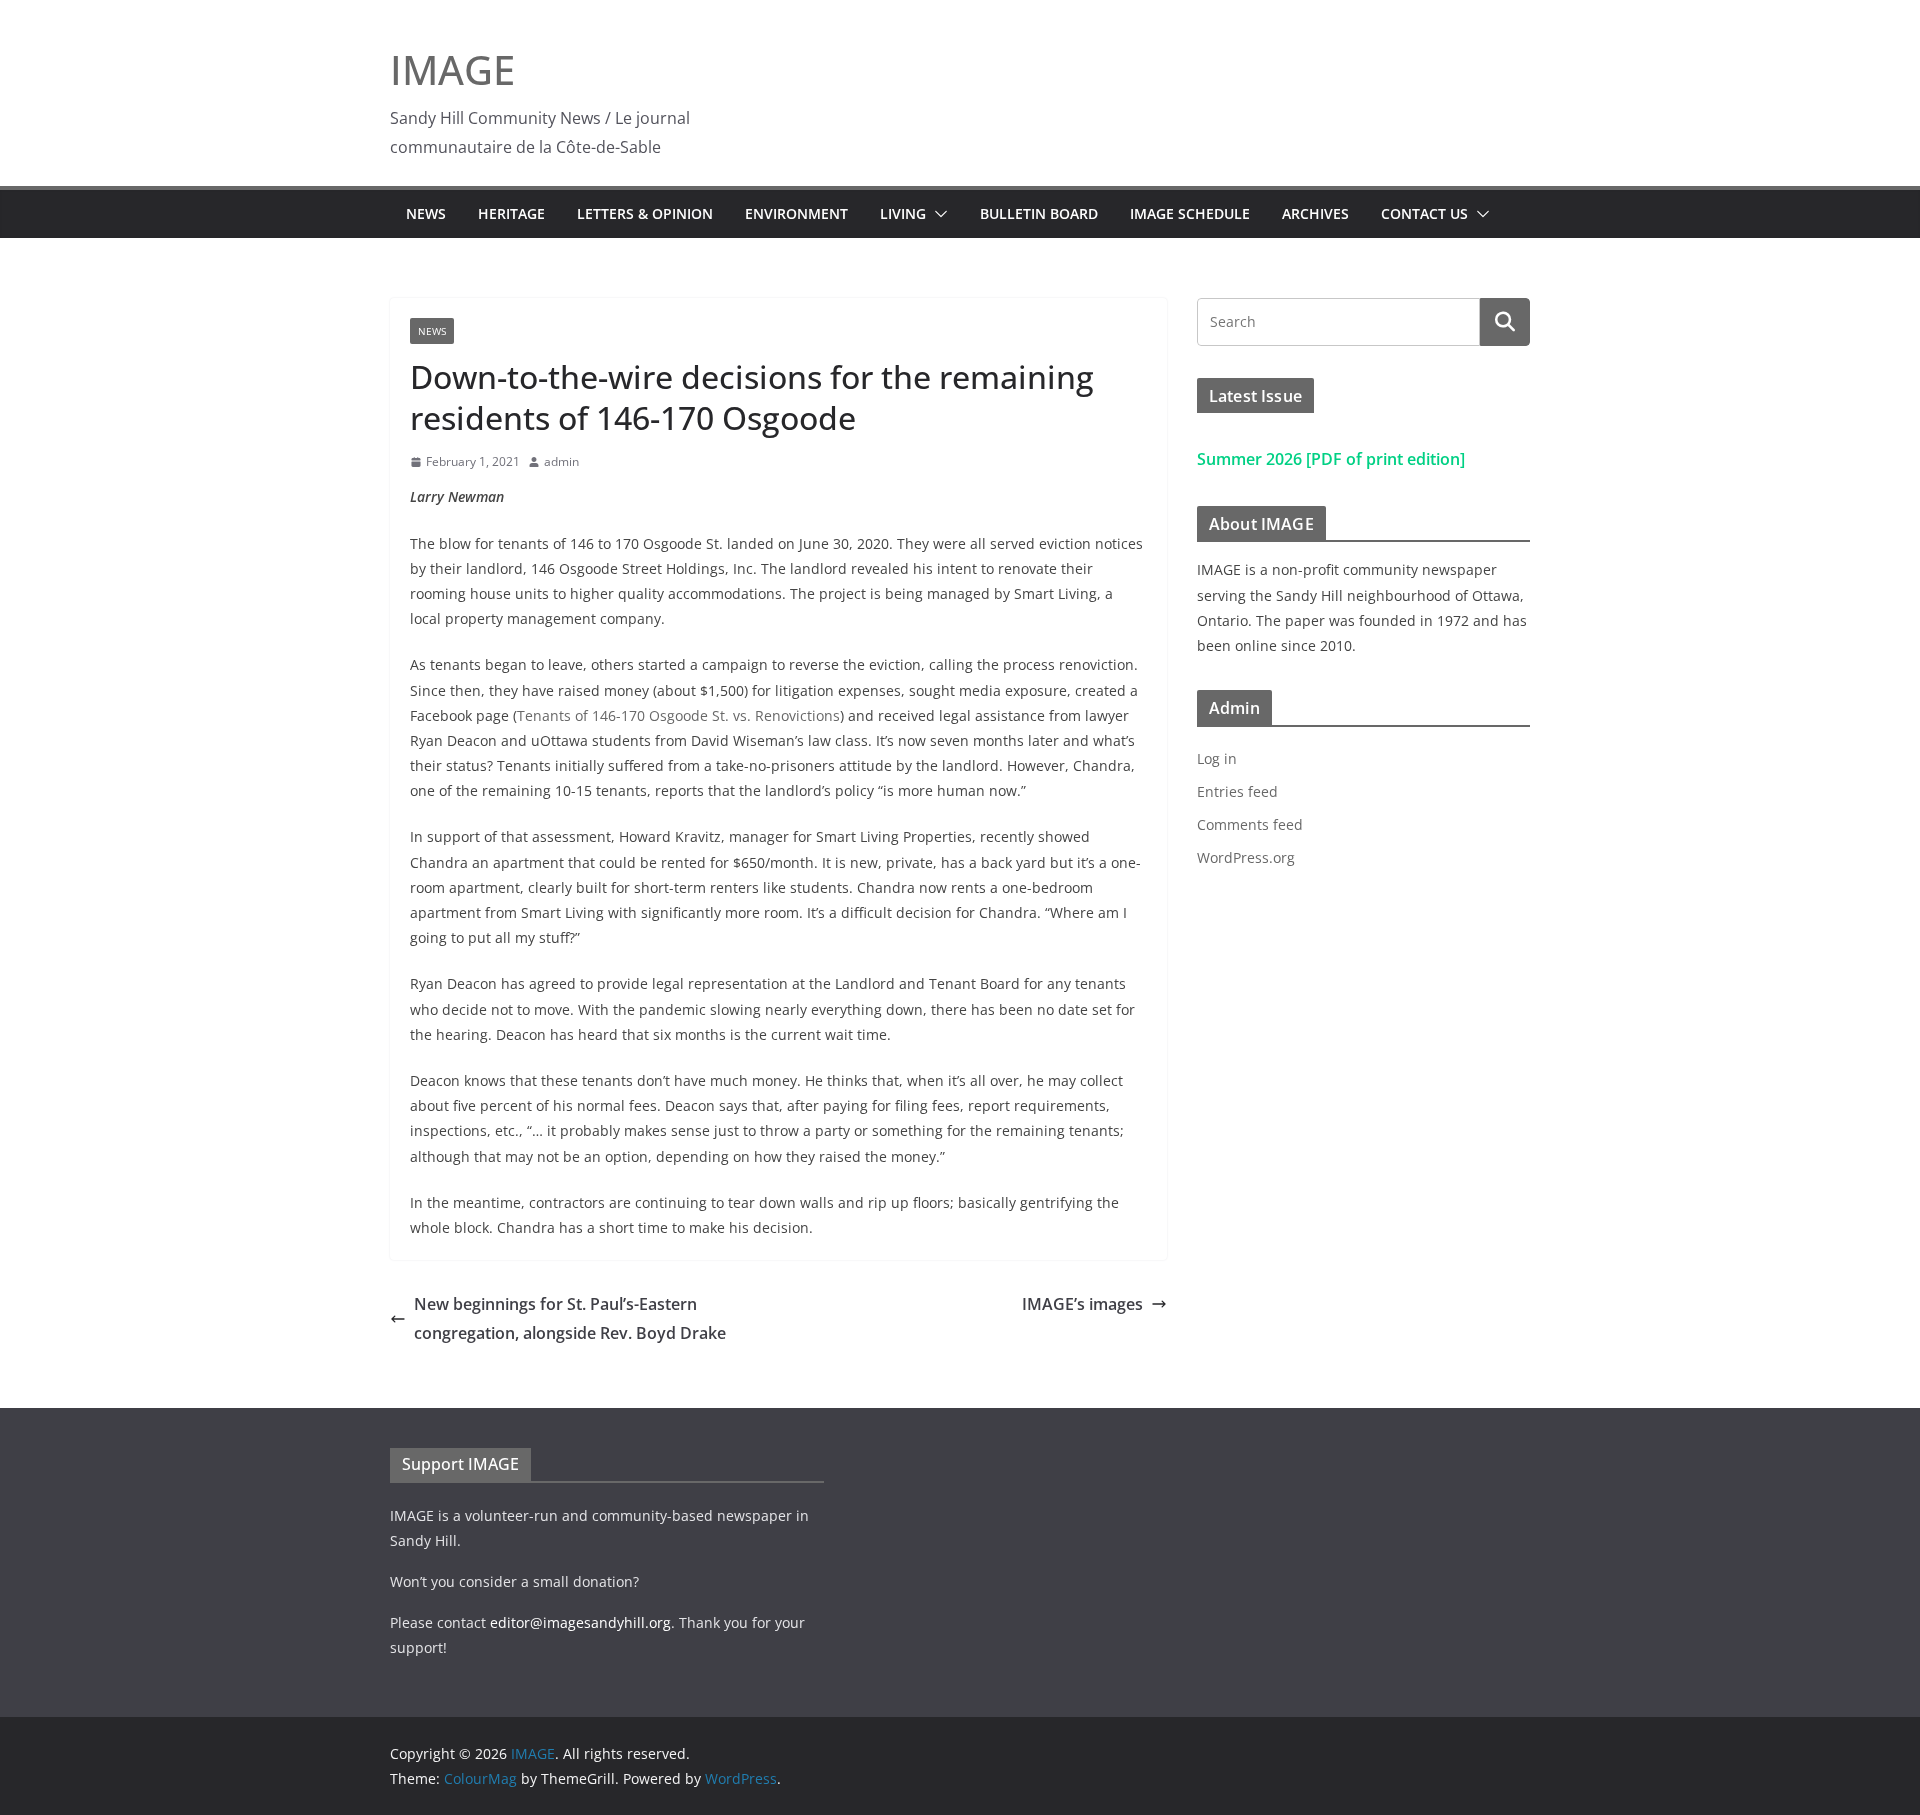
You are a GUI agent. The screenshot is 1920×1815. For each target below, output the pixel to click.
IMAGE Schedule (1190, 213)
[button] (937, 214)
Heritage (511, 213)
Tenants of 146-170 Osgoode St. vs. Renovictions (678, 715)
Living (903, 213)
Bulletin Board (1039, 213)
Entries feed (1237, 791)
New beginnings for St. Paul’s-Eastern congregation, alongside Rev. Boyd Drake (570, 1318)
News (426, 213)
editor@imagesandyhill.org (580, 1622)
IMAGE (452, 69)
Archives (1315, 213)
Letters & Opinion (645, 213)
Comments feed (1250, 824)
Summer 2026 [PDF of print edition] (1331, 459)
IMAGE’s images (1082, 1304)
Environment (796, 213)
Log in (1217, 758)
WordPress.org (1246, 857)
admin (561, 461)
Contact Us (1424, 213)
